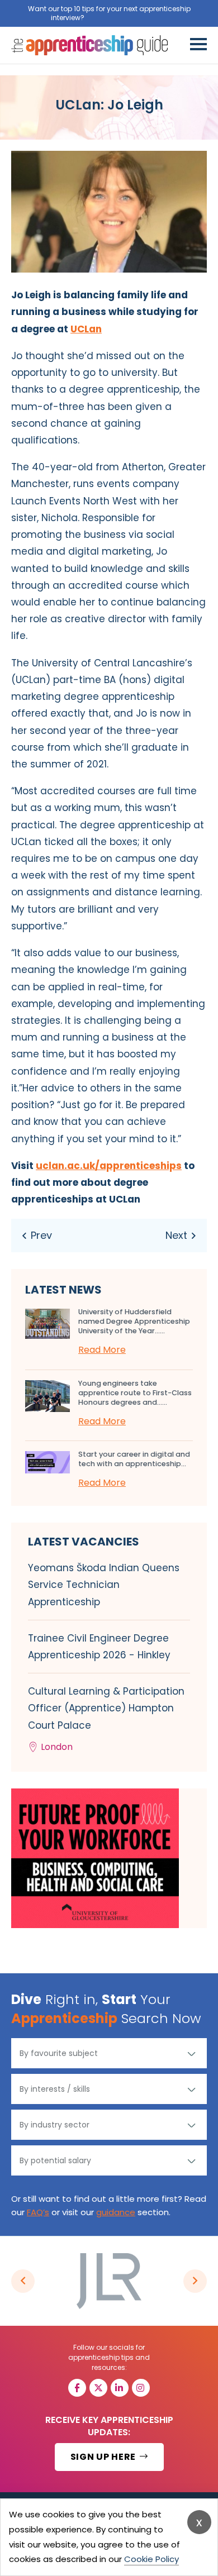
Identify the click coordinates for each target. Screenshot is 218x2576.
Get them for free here (127, 18)
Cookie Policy (151, 2559)
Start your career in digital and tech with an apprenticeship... (134, 1459)
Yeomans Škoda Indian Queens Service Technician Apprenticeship (104, 1585)
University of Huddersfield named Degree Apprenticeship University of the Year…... (134, 1321)
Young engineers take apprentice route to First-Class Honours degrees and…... (135, 1393)
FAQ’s (38, 2212)
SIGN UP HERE (104, 2457)
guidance (116, 2212)
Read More (102, 1350)
